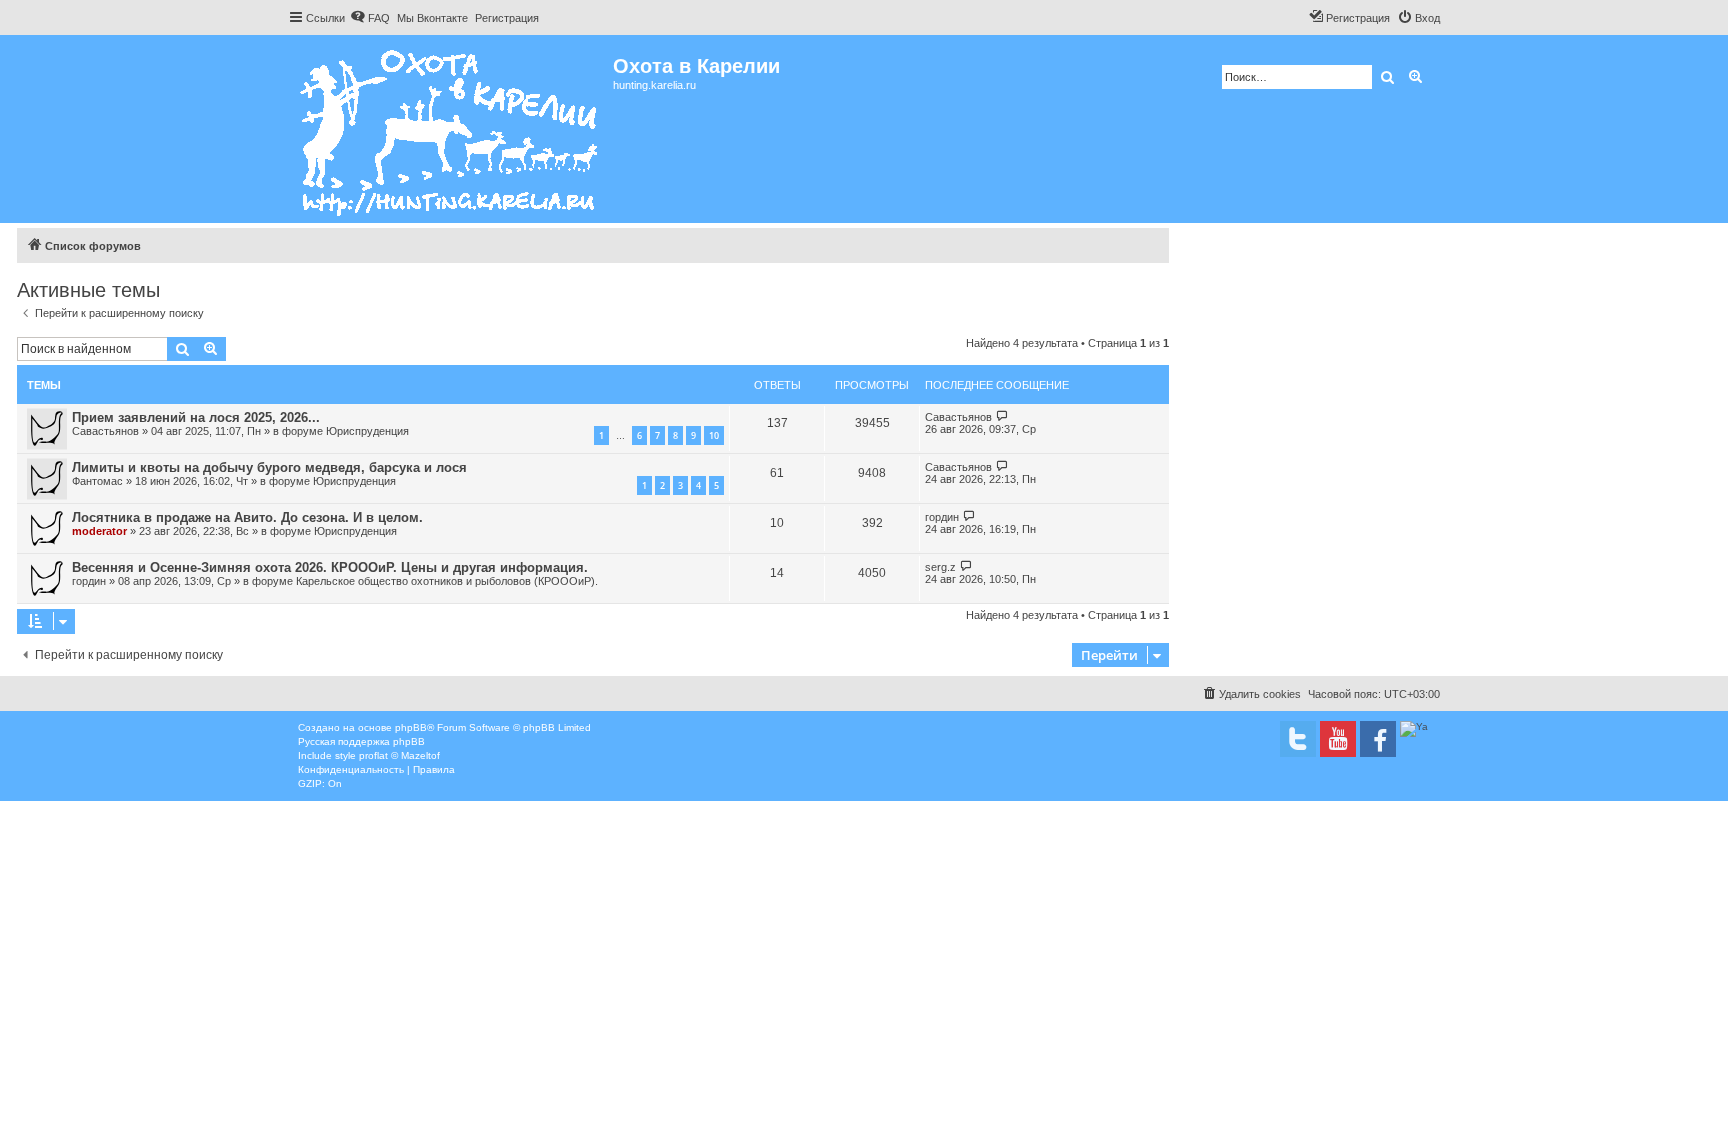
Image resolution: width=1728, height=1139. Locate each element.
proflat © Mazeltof (399, 755)
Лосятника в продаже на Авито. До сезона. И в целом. (247, 517)
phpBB (411, 727)
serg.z (940, 567)
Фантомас (97, 481)
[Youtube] (1338, 739)
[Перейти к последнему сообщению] (1002, 416)
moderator (99, 531)
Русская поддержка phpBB (361, 741)
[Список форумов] (450, 129)
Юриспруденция (367, 431)
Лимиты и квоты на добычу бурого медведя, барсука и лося (269, 467)
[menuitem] (370, 18)
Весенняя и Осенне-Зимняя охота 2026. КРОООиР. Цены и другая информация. (330, 567)
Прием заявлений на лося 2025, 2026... (196, 417)
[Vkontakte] (1298, 739)
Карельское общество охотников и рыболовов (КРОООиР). (447, 581)
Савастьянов (105, 431)
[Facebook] (1378, 739)
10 (714, 435)
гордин (942, 517)
